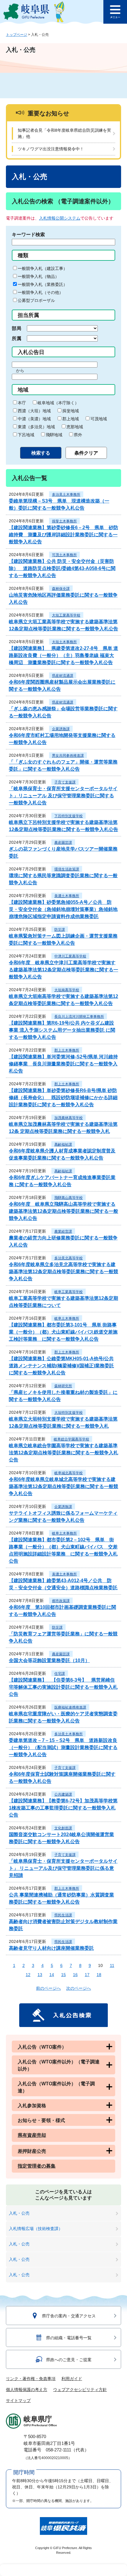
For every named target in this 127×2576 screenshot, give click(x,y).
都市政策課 (61, 1601)
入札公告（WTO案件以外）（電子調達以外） (59, 2065)
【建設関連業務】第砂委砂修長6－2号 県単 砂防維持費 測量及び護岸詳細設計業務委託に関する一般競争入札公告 (63, 535)
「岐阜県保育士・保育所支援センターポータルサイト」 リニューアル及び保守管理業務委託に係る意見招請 (63, 1868)
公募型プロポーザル (36, 300)
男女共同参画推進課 (68, 756)
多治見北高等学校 (69, 1258)
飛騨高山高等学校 (69, 1198)
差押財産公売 (32, 2151)
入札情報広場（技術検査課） (36, 2229)
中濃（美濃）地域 (34, 419)
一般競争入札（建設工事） (43, 268)
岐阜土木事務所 (67, 1318)
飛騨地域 (54, 435)
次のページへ (79, 1988)
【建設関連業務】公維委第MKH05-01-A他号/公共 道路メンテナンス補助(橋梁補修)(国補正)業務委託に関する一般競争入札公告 (61, 1366)
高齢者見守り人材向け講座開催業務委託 (51, 1948)
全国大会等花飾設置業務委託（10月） (49, 1660)
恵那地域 (75, 427)
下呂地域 (26, 435)
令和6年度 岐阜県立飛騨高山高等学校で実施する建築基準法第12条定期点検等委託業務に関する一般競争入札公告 (63, 1211)
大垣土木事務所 (64, 642)
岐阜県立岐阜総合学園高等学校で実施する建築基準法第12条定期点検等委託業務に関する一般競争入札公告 (63, 1453)
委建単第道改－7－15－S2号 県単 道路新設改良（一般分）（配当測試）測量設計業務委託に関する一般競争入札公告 (63, 1747)
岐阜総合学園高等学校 (71, 1439)
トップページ (17, 35)
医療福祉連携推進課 (70, 1707)
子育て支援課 (65, 782)
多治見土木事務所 (66, 495)
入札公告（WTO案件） (42, 2047)
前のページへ (48, 1988)
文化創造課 (63, 1828)
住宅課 (60, 1674)
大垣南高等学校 (67, 990)
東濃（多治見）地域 (36, 427)
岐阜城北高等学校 (69, 1473)
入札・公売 (19, 2213)
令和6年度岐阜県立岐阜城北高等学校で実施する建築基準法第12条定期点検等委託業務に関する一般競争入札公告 (63, 1486)
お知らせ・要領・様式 (41, 2120)
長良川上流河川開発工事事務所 (79, 1017)
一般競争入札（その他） (40, 292)
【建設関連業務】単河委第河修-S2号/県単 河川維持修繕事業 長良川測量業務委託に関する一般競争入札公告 (63, 1064)
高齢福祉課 (63, 1144)
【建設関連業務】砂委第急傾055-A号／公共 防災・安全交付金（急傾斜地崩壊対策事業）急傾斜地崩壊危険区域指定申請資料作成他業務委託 (63, 909)
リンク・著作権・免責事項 (31, 2379)
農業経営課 (63, 1231)
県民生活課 (63, 1915)
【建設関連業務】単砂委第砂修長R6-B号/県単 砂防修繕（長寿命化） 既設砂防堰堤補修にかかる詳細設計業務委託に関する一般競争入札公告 (63, 1098)
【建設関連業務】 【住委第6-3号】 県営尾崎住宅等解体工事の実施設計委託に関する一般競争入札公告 (63, 1687)
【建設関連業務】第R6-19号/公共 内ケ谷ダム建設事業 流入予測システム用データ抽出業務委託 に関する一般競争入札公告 (62, 1030)
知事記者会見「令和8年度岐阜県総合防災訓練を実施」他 (64, 133)
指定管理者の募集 (37, 2166)
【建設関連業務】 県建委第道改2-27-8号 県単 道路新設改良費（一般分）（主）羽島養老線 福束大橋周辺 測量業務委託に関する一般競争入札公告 (63, 655)
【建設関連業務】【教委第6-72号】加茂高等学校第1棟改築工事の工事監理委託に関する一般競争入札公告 (63, 1808)
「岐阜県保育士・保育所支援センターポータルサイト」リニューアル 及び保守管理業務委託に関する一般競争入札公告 (63, 796)
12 (28, 1975)
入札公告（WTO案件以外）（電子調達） (56, 2087)
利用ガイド (72, 2379)
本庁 (22, 403)
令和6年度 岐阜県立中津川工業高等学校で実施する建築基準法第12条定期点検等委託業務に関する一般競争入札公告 (63, 970)
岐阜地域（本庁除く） (58, 403)
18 (99, 1975)
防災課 (60, 930)
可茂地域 (99, 419)
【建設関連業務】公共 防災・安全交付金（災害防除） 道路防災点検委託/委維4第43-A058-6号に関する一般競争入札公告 (62, 568)
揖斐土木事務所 (64, 521)
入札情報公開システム (60, 218)
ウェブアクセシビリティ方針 (80, 2390)
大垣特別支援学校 (69, 1413)
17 (87, 1975)
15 (63, 1975)
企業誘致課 (61, 729)
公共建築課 (63, 1794)
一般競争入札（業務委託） (43, 284)
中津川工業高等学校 (70, 956)
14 (52, 1975)
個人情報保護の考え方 (27, 2390)
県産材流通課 (63, 676)
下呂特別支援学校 (69, 816)
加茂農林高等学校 (69, 1118)
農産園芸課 (63, 843)
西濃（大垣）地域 (34, 411)
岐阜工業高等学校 (69, 1292)
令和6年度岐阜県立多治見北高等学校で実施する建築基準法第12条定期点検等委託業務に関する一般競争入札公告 (63, 1272)
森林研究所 (63, 1386)
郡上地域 (71, 419)
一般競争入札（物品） (38, 276)
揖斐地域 (71, 411)
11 (112, 1965)
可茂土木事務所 (64, 555)
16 (75, 1975)
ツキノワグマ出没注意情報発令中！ (51, 149)
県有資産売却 (32, 2135)
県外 (78, 435)
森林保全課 (61, 589)
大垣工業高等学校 (66, 615)
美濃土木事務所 (67, 896)
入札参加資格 (32, 2106)
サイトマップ (18, 2400)
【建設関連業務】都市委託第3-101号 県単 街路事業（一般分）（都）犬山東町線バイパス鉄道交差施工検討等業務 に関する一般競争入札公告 (63, 1332)
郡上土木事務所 (67, 1050)
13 (40, 1975)
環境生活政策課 (67, 869)
